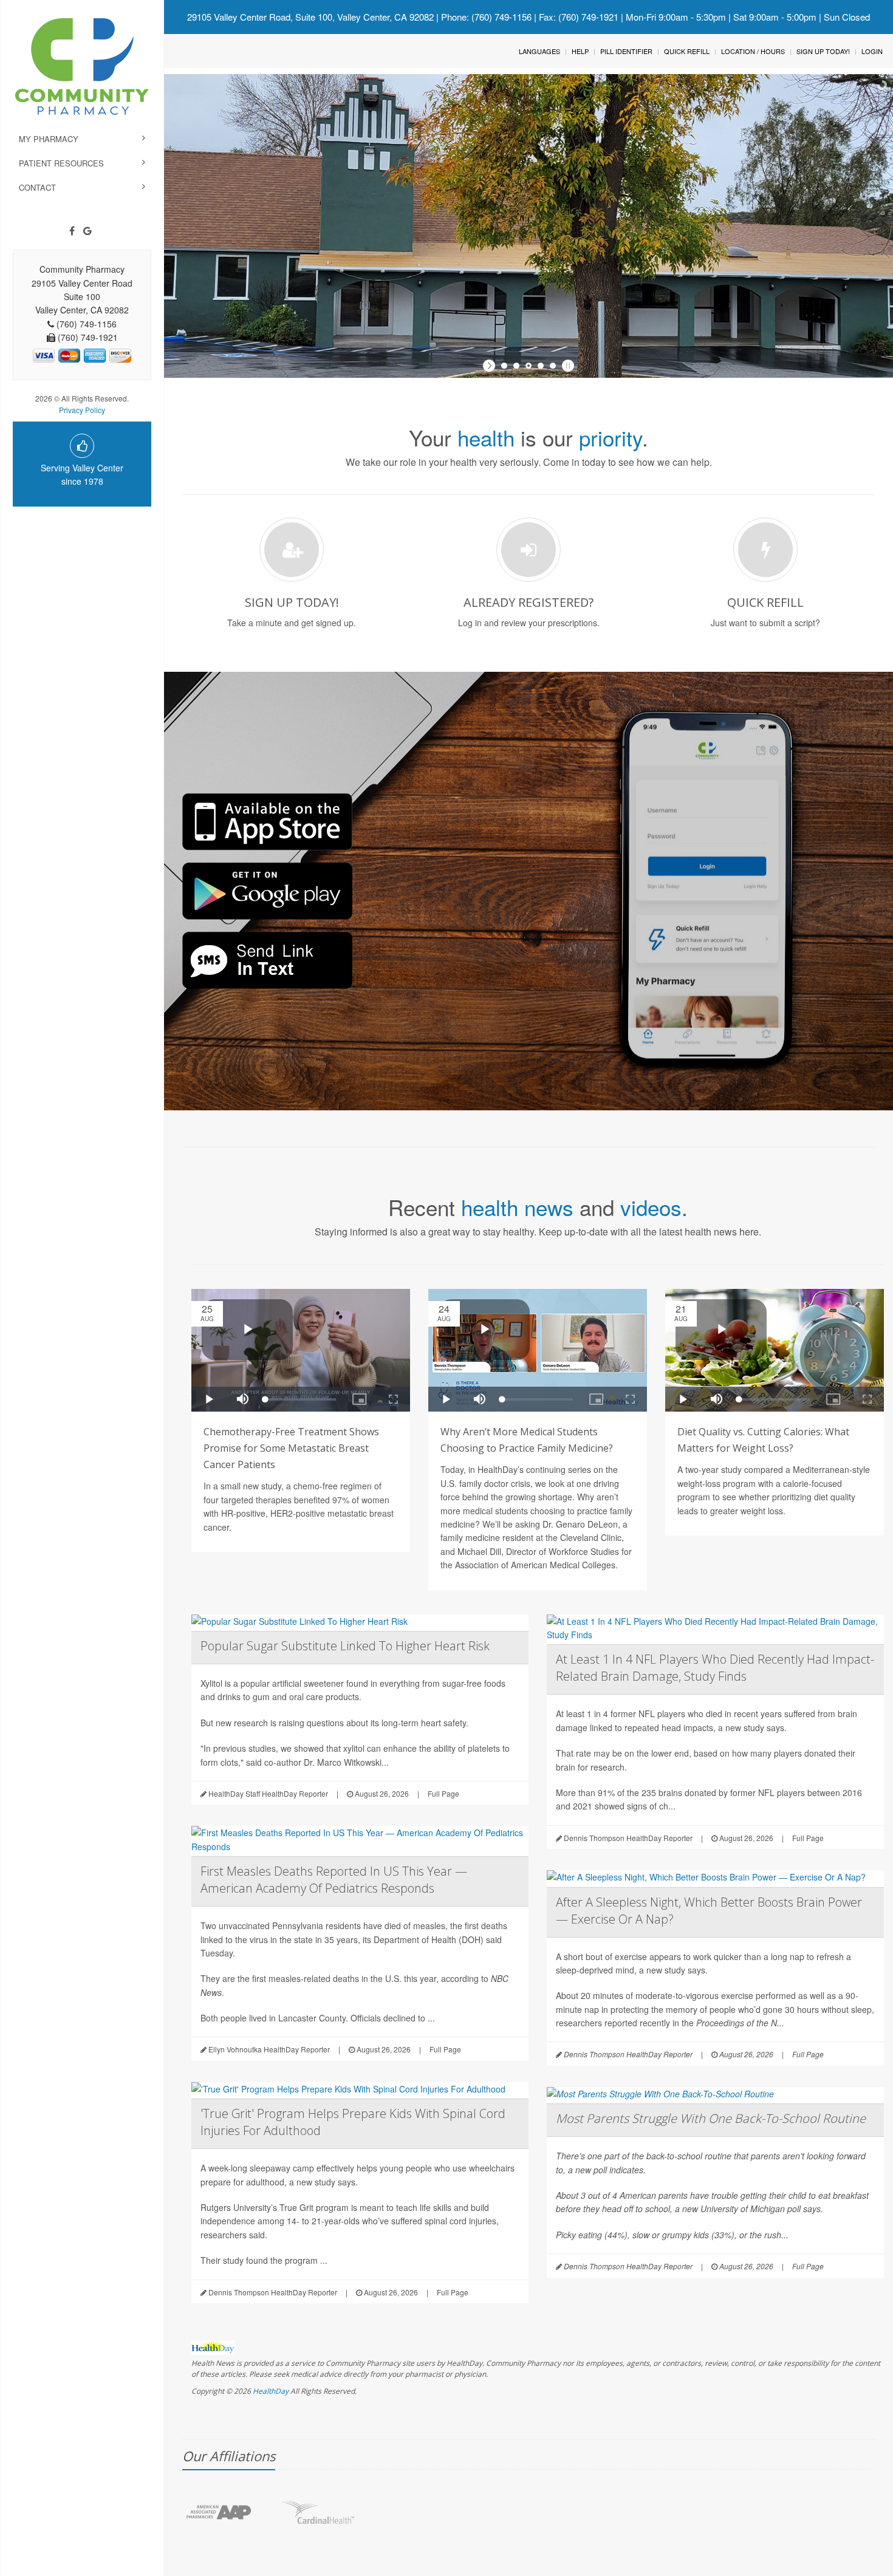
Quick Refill (687, 51)
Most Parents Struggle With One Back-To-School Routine (711, 2118)
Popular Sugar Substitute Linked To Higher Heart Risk (345, 1646)
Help (580, 51)
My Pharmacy (49, 139)
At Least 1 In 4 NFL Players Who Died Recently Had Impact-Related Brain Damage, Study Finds (715, 1668)
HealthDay (271, 2391)
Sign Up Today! (823, 51)
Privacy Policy (82, 410)
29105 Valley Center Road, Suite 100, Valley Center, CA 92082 (310, 17)
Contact (37, 187)
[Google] (87, 231)
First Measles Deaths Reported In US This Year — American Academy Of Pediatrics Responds (334, 1880)
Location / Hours (753, 51)
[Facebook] (72, 231)
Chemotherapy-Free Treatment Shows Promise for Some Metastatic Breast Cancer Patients (291, 1448)
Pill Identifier (626, 51)
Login (872, 51)
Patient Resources (61, 163)
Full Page (443, 1793)
